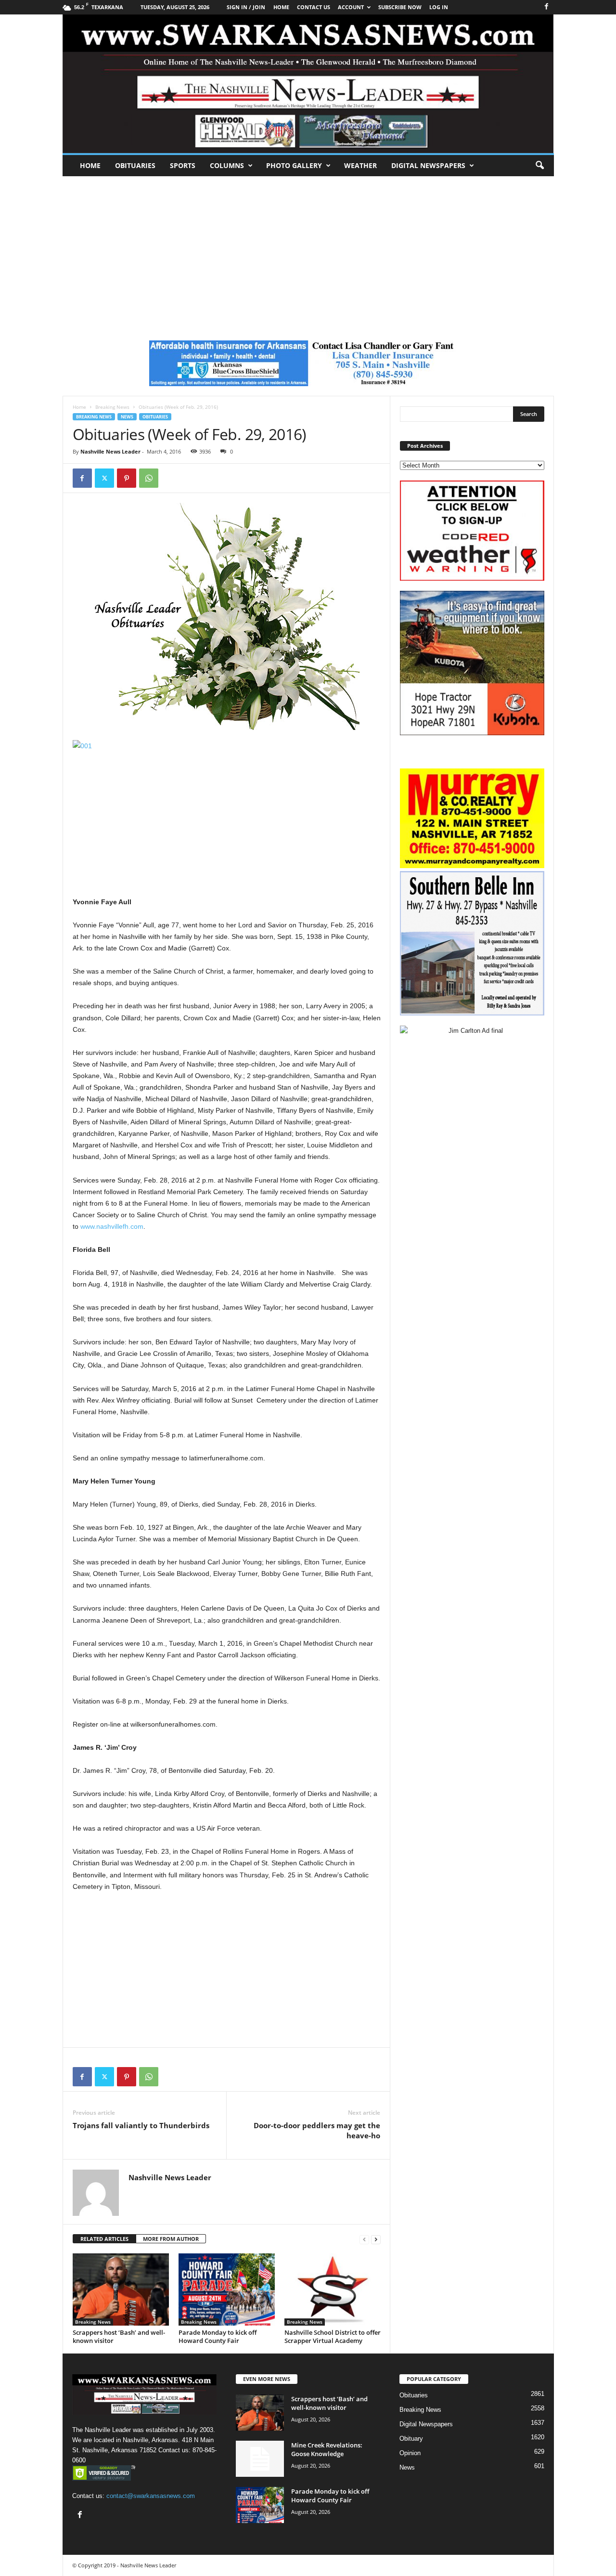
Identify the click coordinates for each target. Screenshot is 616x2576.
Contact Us (314, 7)
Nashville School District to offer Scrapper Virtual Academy (333, 2336)
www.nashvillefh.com (112, 1226)
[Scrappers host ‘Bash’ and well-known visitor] (121, 2290)
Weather (360, 165)
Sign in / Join (246, 7)
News (127, 417)
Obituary (411, 2439)
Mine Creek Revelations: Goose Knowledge (327, 2449)
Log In (439, 7)
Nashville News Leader (110, 451)
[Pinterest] (127, 478)
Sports (183, 165)
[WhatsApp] (149, 478)
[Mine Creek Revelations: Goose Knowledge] (260, 2459)
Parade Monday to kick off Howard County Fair (218, 2336)
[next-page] (376, 2239)
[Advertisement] (308, 248)
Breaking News (112, 407)
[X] (104, 478)
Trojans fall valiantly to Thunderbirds (141, 2125)
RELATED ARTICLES (104, 2239)
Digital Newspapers (428, 165)
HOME (281, 7)
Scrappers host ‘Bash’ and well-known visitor (119, 2336)
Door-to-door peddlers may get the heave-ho (317, 2130)
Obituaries (135, 165)
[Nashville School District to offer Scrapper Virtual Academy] (333, 2290)
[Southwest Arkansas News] (308, 84)
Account (351, 7)
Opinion (410, 2453)
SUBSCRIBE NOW (400, 7)
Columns (227, 165)
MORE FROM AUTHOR (171, 2239)
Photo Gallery (294, 165)
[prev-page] (364, 2239)
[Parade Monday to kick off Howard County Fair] (227, 2290)
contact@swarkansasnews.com (151, 2496)
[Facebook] (547, 7)
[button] (539, 166)
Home (90, 165)
